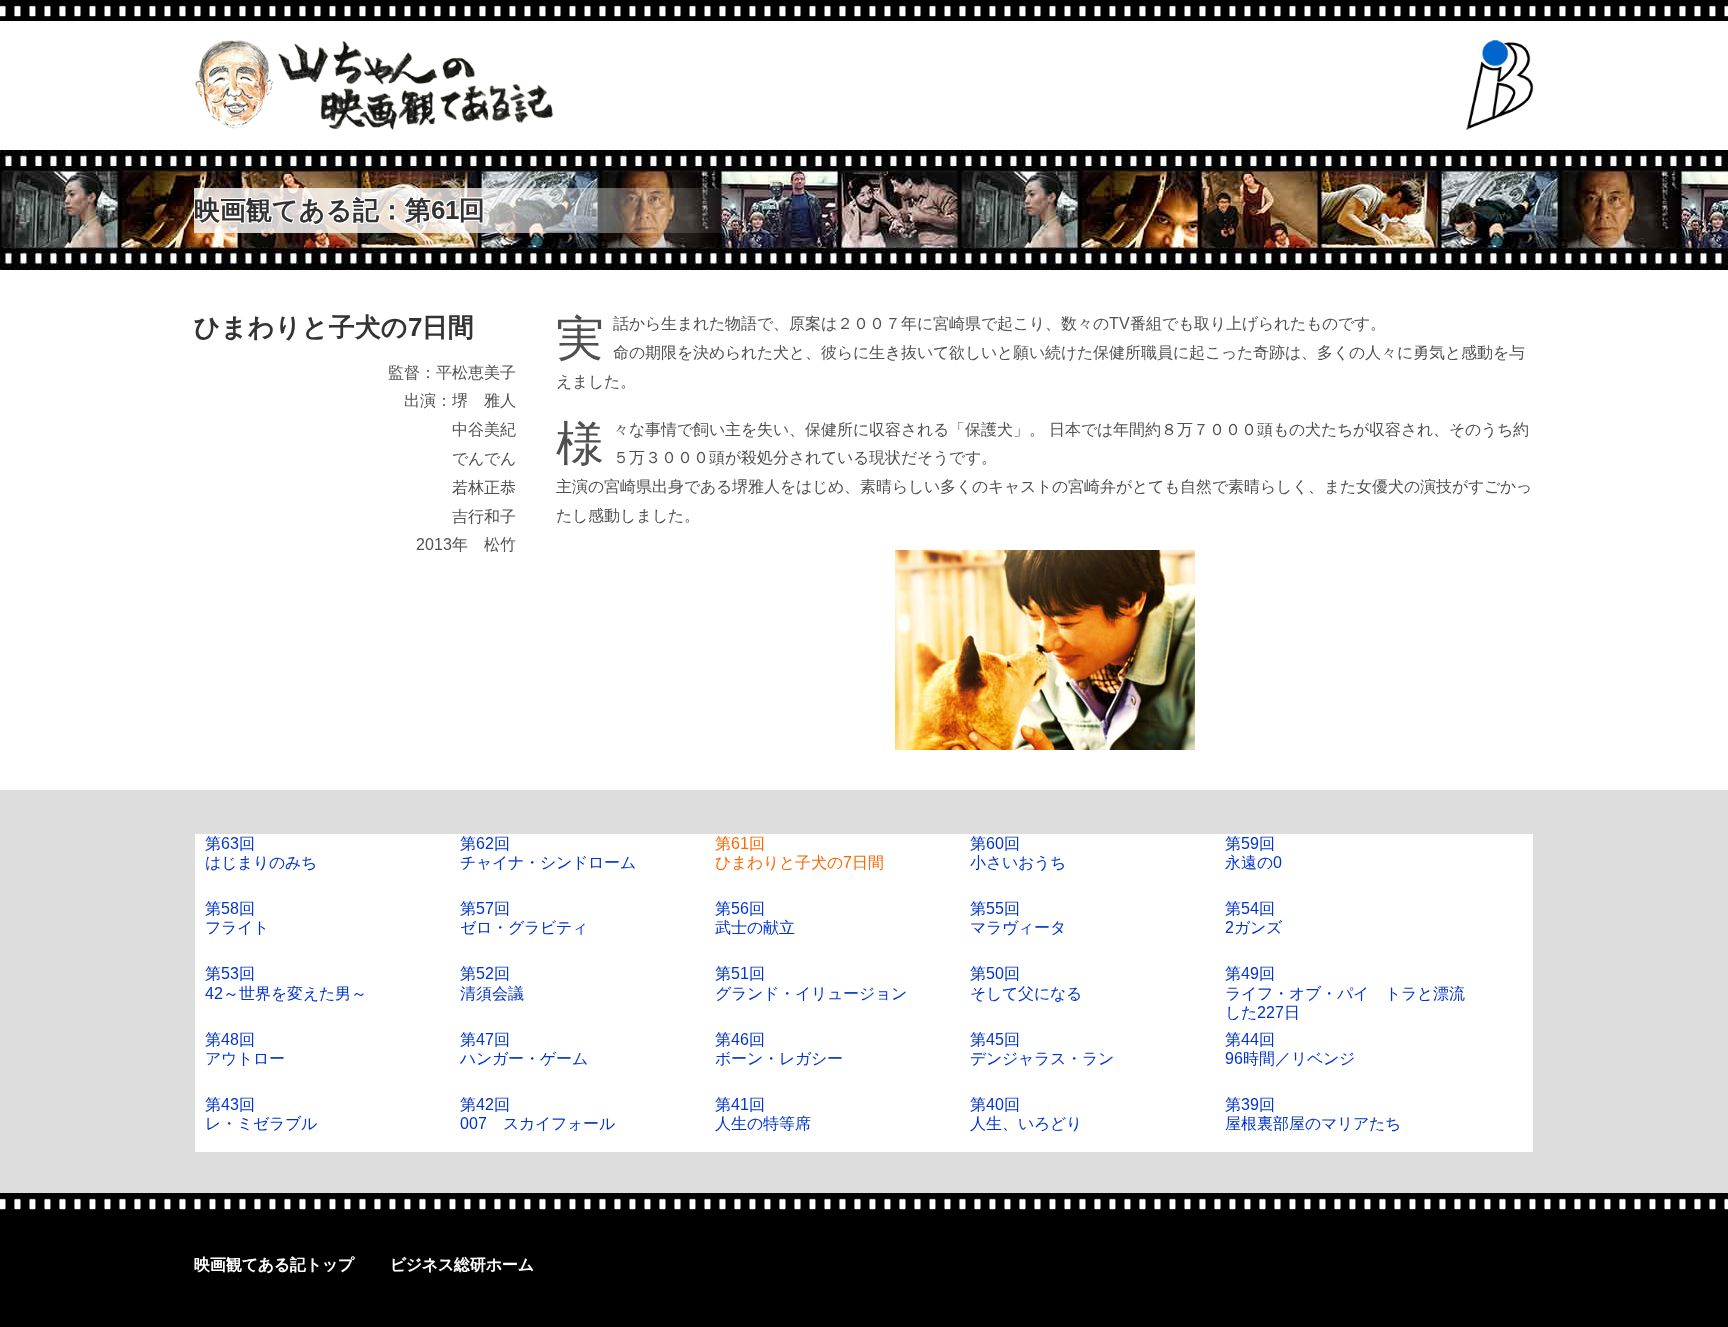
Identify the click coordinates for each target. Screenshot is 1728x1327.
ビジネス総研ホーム (462, 1264)
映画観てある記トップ (274, 1264)
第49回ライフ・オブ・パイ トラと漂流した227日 (1345, 992)
